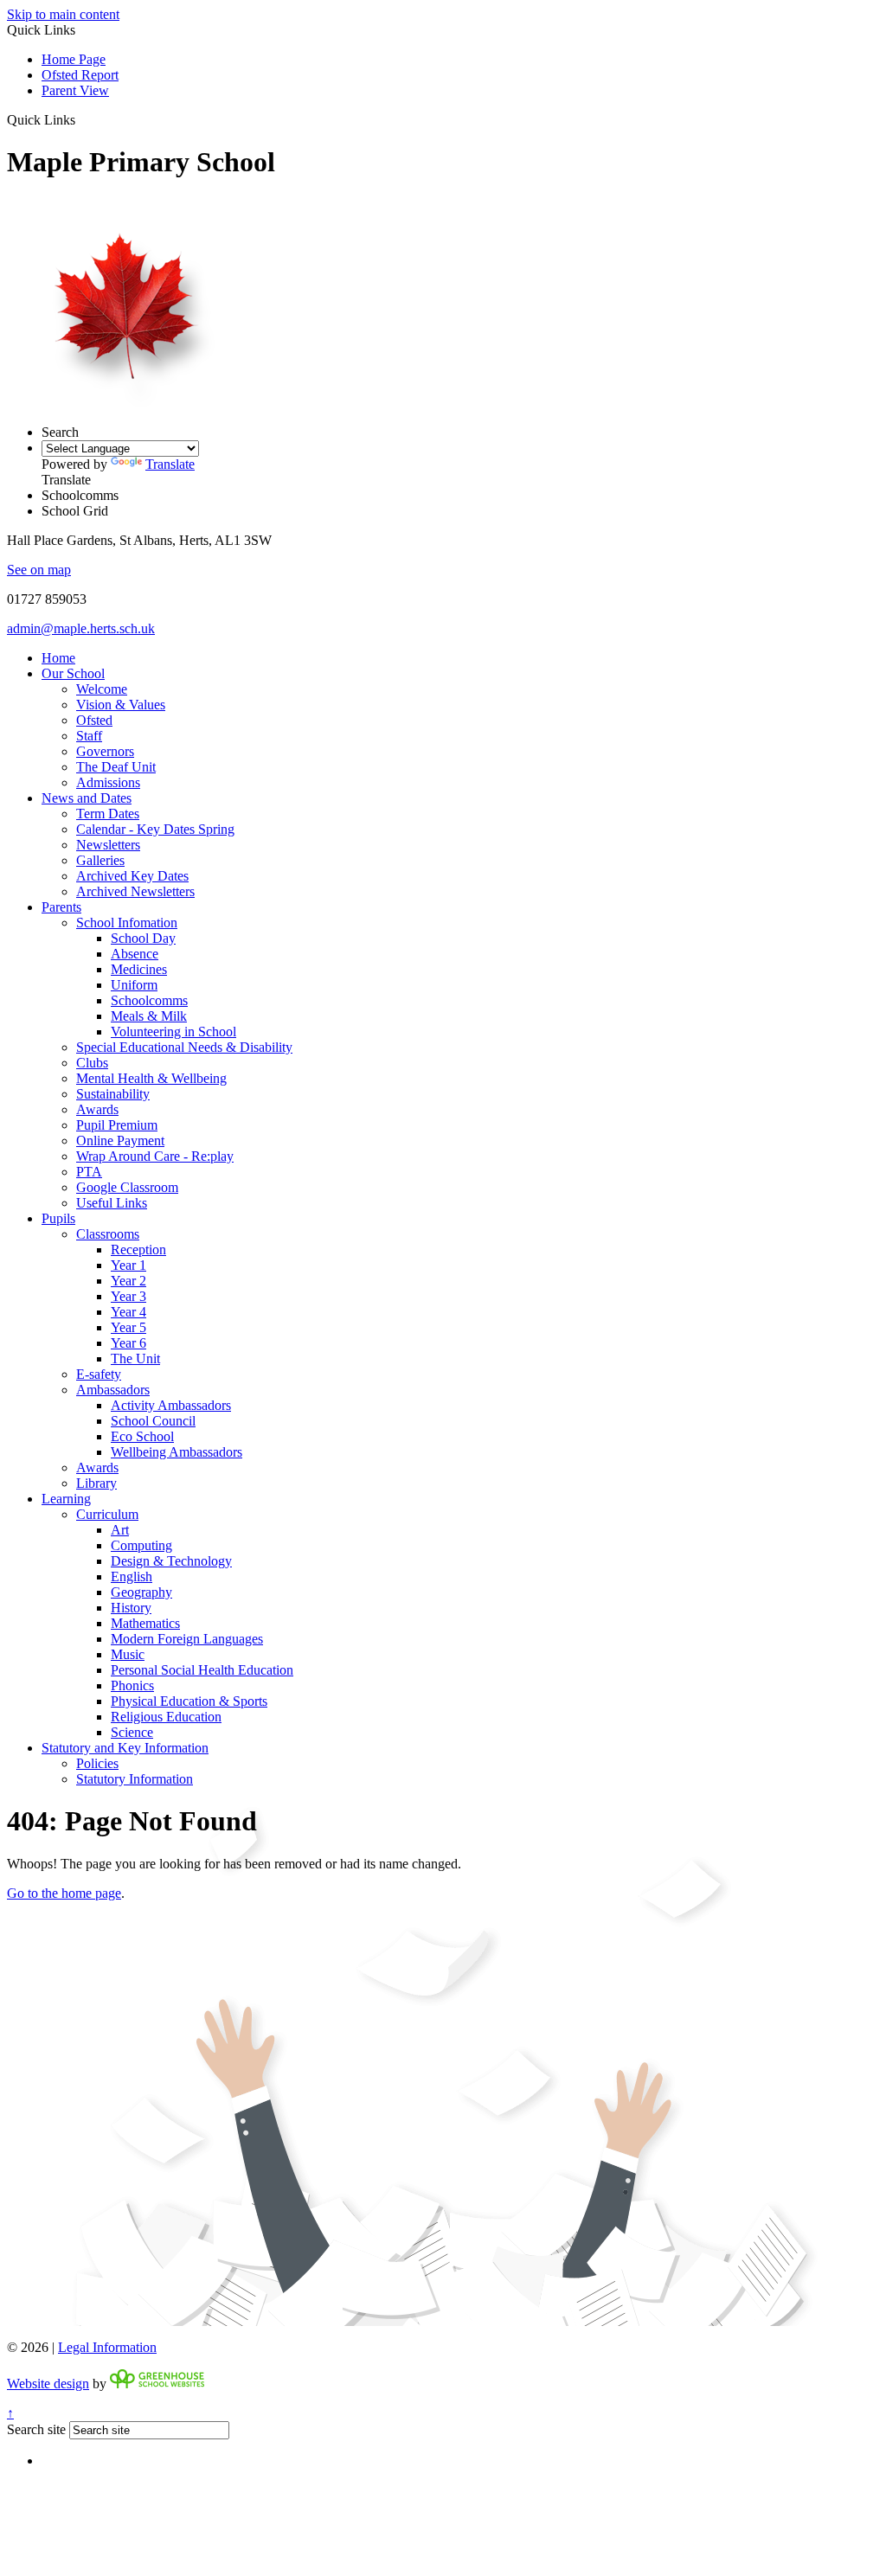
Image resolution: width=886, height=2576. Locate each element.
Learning (66, 1499)
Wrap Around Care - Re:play (155, 1156)
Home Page (74, 59)
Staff (89, 736)
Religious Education (166, 1717)
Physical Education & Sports (189, 1701)
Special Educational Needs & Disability (184, 1047)
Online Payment (120, 1141)
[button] (82, 119)
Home (58, 658)
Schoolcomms (149, 1000)
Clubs (92, 1063)
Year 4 (128, 1312)
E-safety (99, 1374)
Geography (141, 1592)
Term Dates (108, 814)
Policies (97, 1763)
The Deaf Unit (116, 767)
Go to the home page (64, 1893)
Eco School (142, 1436)
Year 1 (128, 1265)
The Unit (135, 1358)
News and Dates (87, 798)
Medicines (139, 969)
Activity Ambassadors (171, 1405)
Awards (97, 1109)
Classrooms (108, 1234)
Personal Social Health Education (202, 1670)
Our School (73, 673)
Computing (141, 1545)
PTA (89, 1172)
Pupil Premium (117, 1125)
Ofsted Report (80, 75)
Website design (48, 2384)
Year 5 (128, 1327)
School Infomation (127, 923)
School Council (153, 1421)
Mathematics (145, 1623)
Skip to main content (63, 14)
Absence (135, 954)
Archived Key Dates (132, 876)
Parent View (75, 90)
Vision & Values (121, 705)
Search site (36, 2429)
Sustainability (113, 1094)
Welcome (102, 689)
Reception (138, 1250)
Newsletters (108, 845)
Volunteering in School (173, 1032)
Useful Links (112, 1203)
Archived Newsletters (135, 891)
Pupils (58, 1218)
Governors (105, 751)
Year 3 (128, 1296)
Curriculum (107, 1514)
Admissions (108, 782)
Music (128, 1654)
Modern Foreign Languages (187, 1639)
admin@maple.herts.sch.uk (81, 628)
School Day (143, 938)
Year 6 (128, 1343)
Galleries (100, 860)
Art (120, 1530)
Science (132, 1732)
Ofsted (94, 720)
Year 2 (128, 1281)
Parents (61, 907)
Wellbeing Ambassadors (177, 1452)
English (132, 1576)
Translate (170, 464)
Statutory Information (135, 1779)
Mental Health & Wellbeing (151, 1078)
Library (96, 1483)
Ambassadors (113, 1390)
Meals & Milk (149, 1016)
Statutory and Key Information (125, 1748)
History (131, 1608)
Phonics (132, 1685)
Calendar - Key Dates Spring (155, 829)
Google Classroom (127, 1187)
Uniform (134, 985)
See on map (39, 570)
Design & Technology (171, 1561)
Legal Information (107, 2347)
